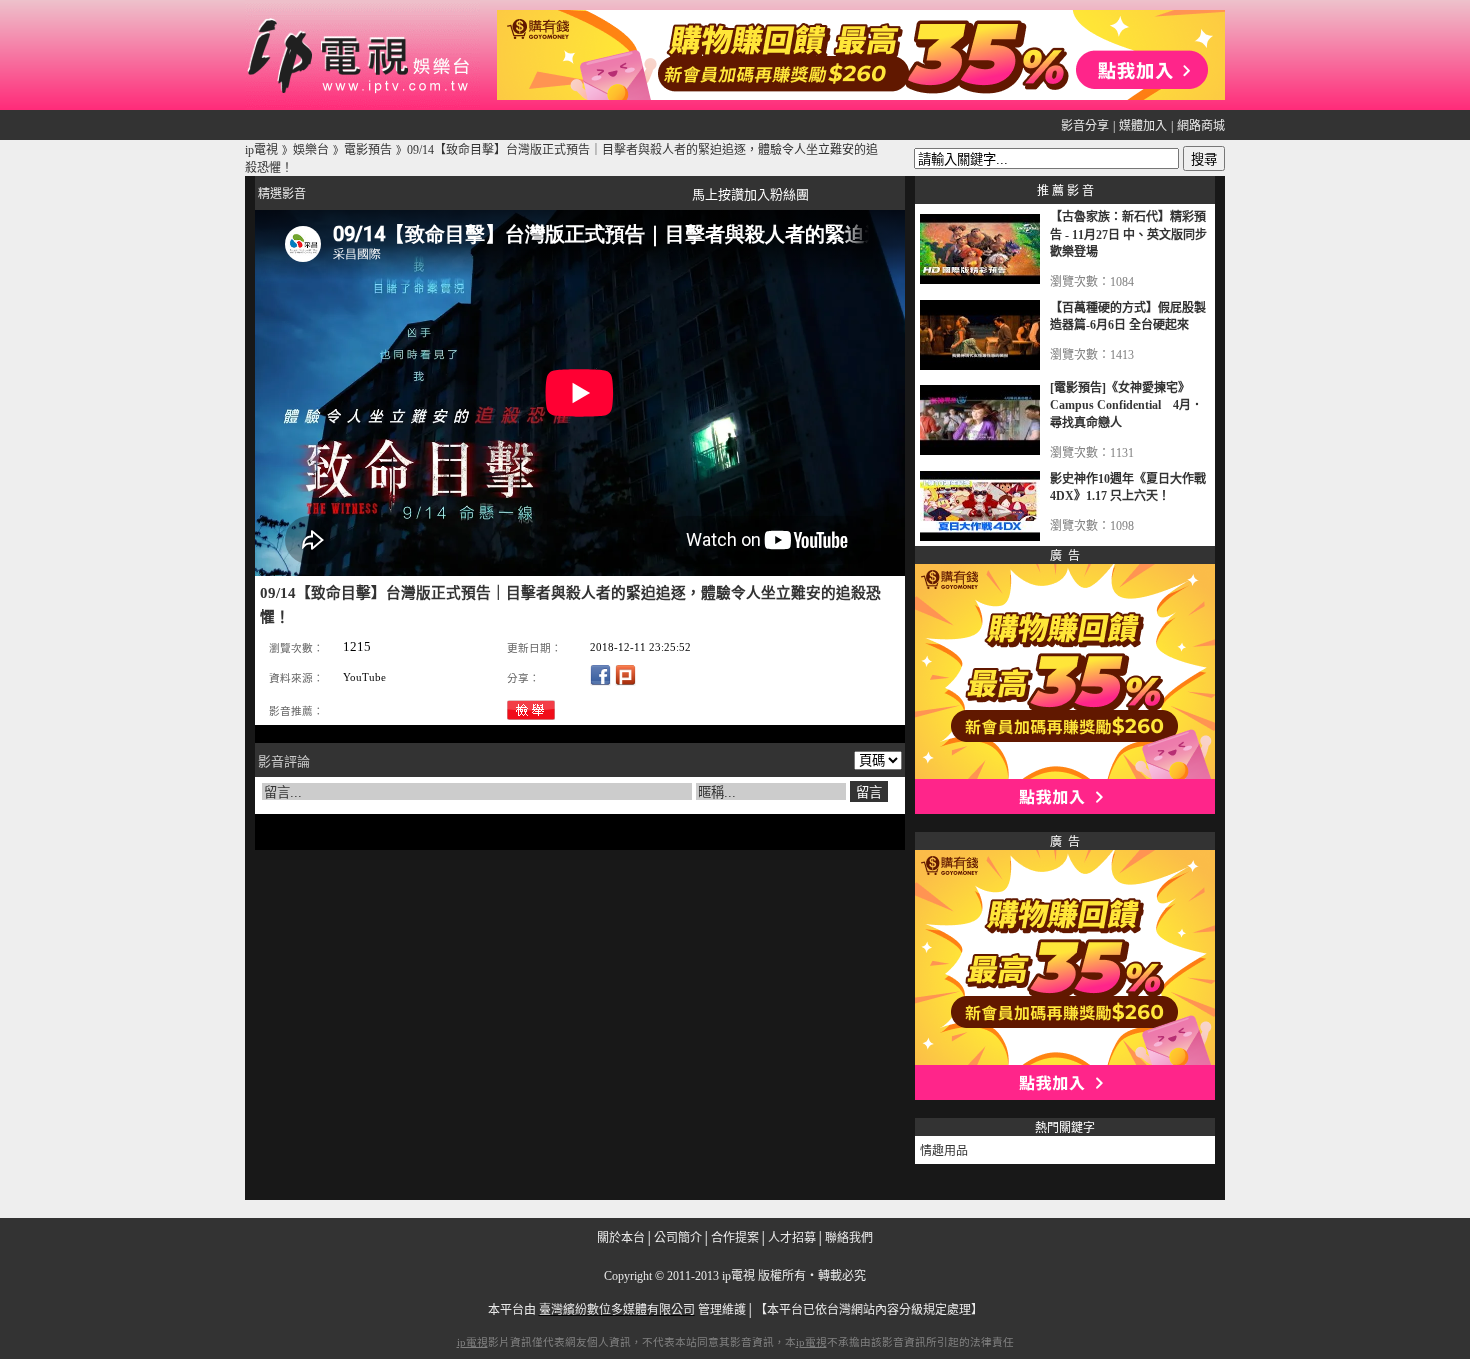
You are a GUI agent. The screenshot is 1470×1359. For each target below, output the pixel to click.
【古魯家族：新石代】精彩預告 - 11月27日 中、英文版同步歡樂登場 (1128, 234)
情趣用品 (944, 1151)
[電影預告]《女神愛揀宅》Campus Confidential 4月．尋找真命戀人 (1126, 405)
